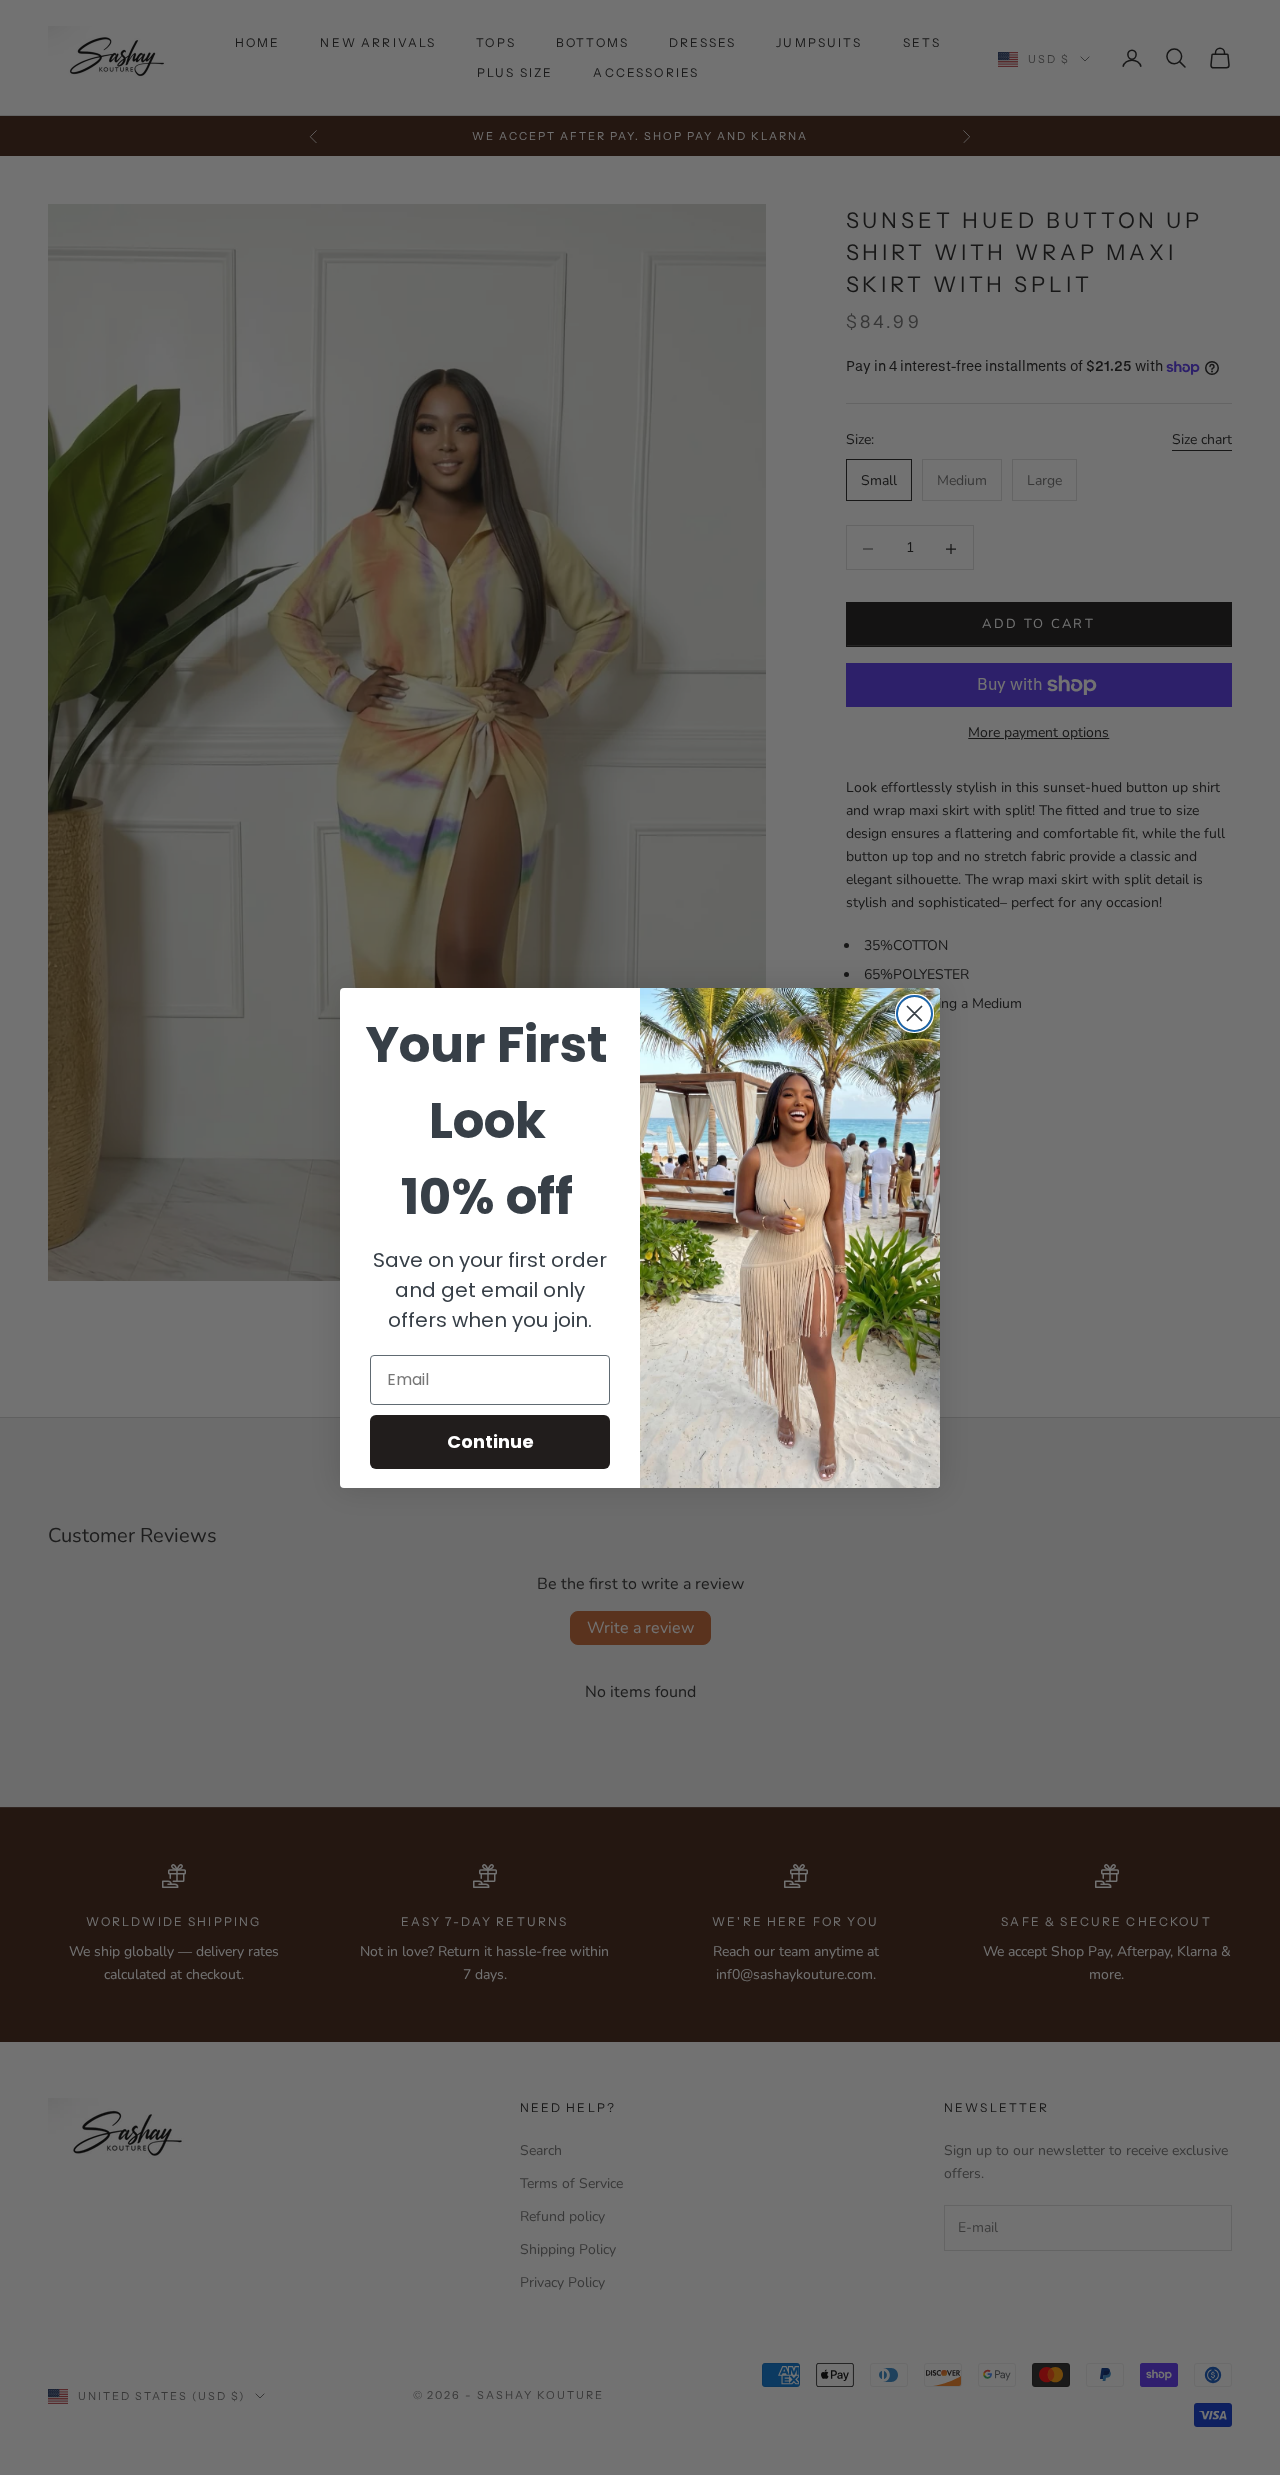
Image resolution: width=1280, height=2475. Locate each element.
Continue (490, 1441)
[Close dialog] (914, 1013)
